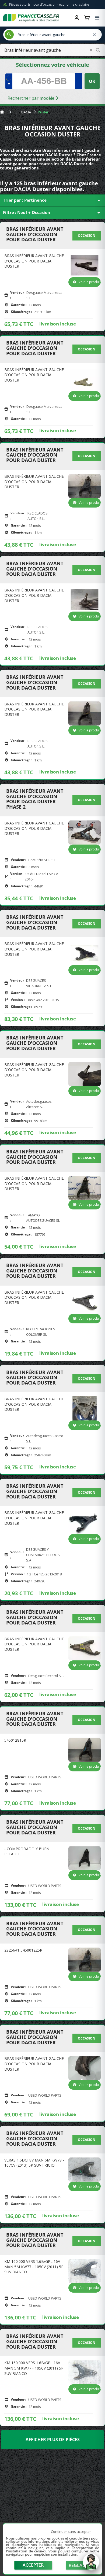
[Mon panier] (87, 18)
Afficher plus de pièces (53, 2440)
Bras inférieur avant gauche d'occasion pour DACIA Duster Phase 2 (35, 799)
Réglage (78, 2565)
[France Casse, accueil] (31, 18)
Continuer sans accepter (71, 2531)
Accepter (33, 2565)
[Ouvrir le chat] (91, 2564)
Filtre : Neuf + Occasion (52, 213)
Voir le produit (90, 282)
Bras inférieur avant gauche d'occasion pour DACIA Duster (35, 234)
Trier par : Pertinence (52, 201)
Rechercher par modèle (31, 98)
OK (92, 81)
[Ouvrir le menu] (97, 18)
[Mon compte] (77, 18)
